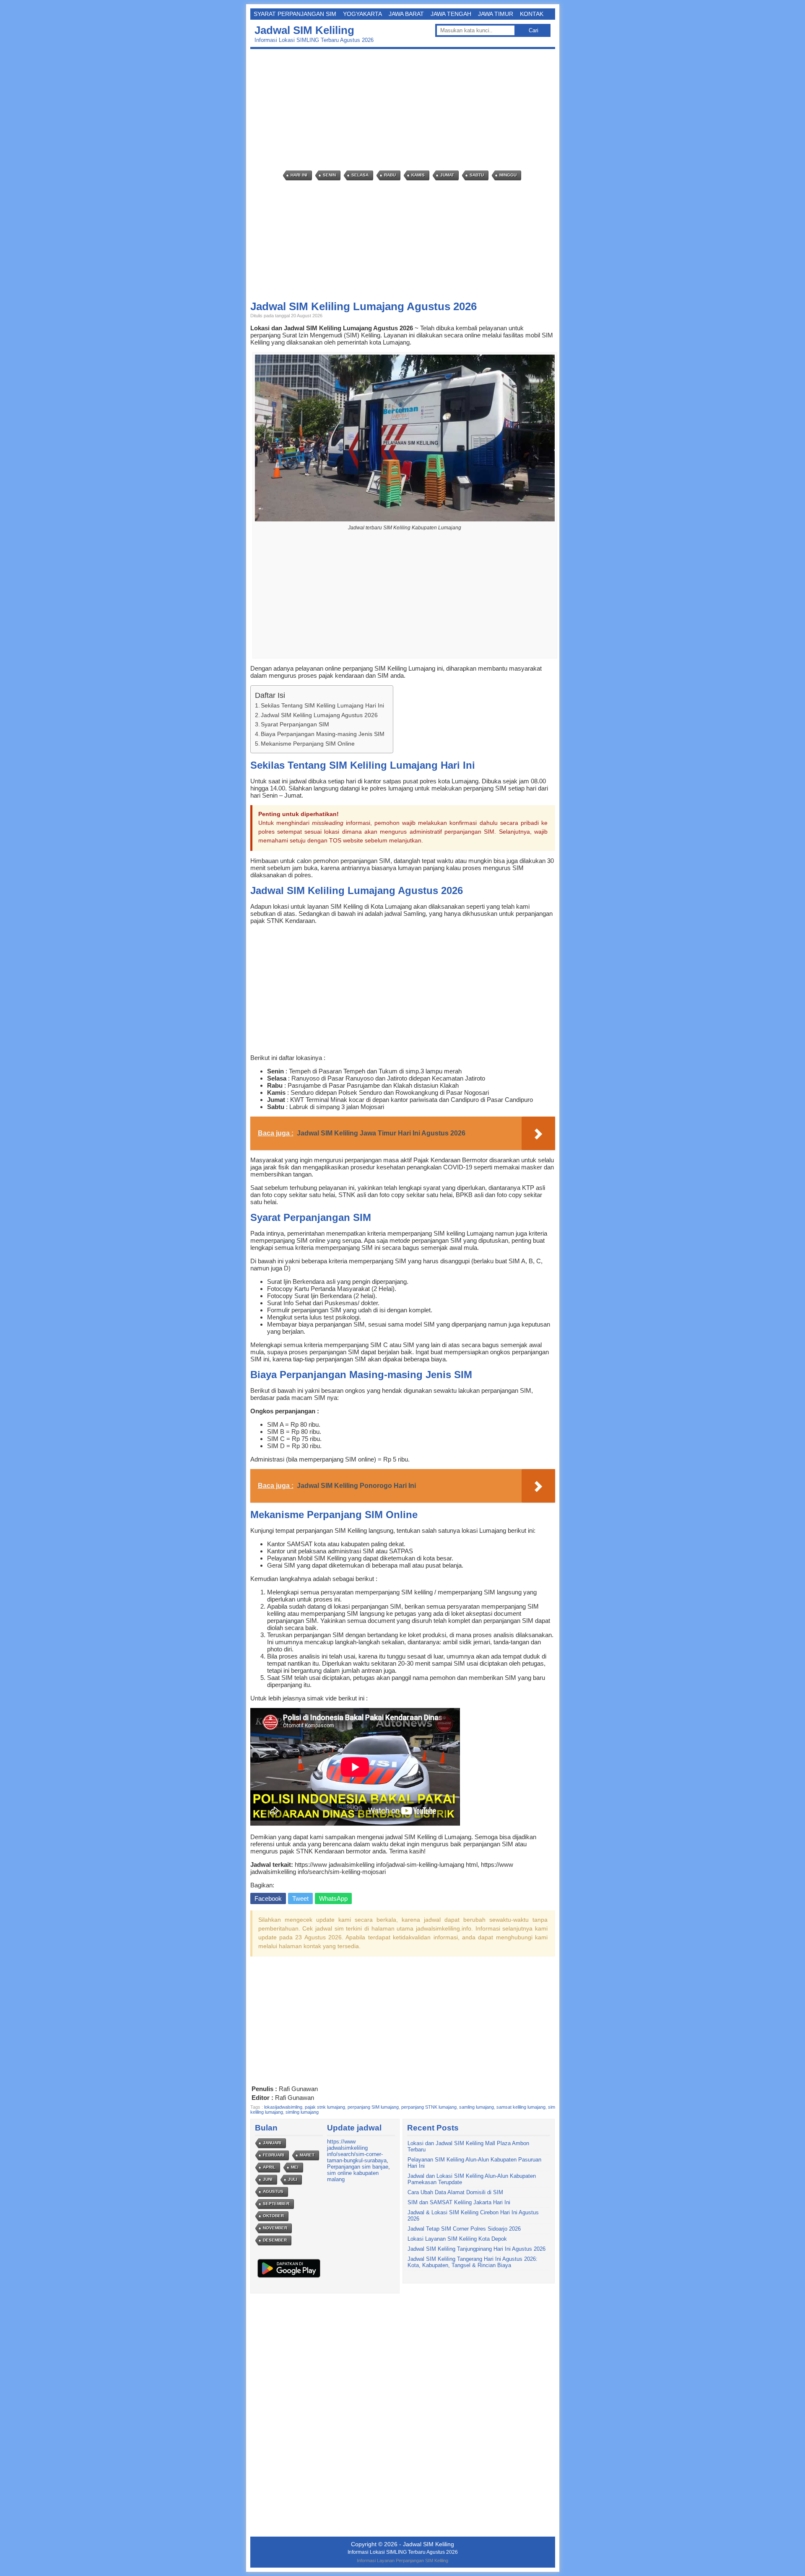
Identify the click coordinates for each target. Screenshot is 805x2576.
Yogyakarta (362, 14)
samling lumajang (477, 2107)
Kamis (418, 175)
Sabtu (477, 175)
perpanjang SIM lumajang (373, 2107)
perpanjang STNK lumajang (429, 2107)
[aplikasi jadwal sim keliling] (289, 2277)
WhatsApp (333, 1898)
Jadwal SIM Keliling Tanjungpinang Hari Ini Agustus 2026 (477, 2249)
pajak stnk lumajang (325, 2107)
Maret (307, 2155)
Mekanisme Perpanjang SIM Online (308, 744)
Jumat (447, 175)
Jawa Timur (496, 14)
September (276, 2204)
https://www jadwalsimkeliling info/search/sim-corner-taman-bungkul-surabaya (357, 2151)
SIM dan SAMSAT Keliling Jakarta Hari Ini (459, 2202)
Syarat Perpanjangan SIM (295, 14)
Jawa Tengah (451, 14)
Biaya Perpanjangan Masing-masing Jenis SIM (323, 734)
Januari (272, 2143)
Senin (329, 175)
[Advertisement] (405, 110)
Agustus (273, 2191)
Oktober (273, 2216)
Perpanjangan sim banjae (358, 2167)
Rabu (390, 175)
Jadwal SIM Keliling (304, 30)
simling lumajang (302, 2112)
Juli (293, 2179)
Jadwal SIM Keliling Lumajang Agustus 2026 (319, 715)
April (269, 2167)
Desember (275, 2240)
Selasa (360, 175)
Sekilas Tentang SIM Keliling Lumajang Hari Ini (322, 705)
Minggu (508, 175)
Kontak (532, 14)
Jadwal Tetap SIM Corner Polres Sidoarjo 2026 (464, 2229)
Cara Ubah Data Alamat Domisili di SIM (455, 2192)
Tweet (300, 1898)
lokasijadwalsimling (283, 2107)
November (275, 2228)
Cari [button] (534, 30)
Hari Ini (299, 175)
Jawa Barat (406, 14)
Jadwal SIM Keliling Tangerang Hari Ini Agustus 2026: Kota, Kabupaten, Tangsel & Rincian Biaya (473, 2262)
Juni (268, 2179)
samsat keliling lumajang (521, 2107)
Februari (274, 2155)
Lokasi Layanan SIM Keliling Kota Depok (457, 2239)
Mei (295, 2167)
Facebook (268, 1898)
